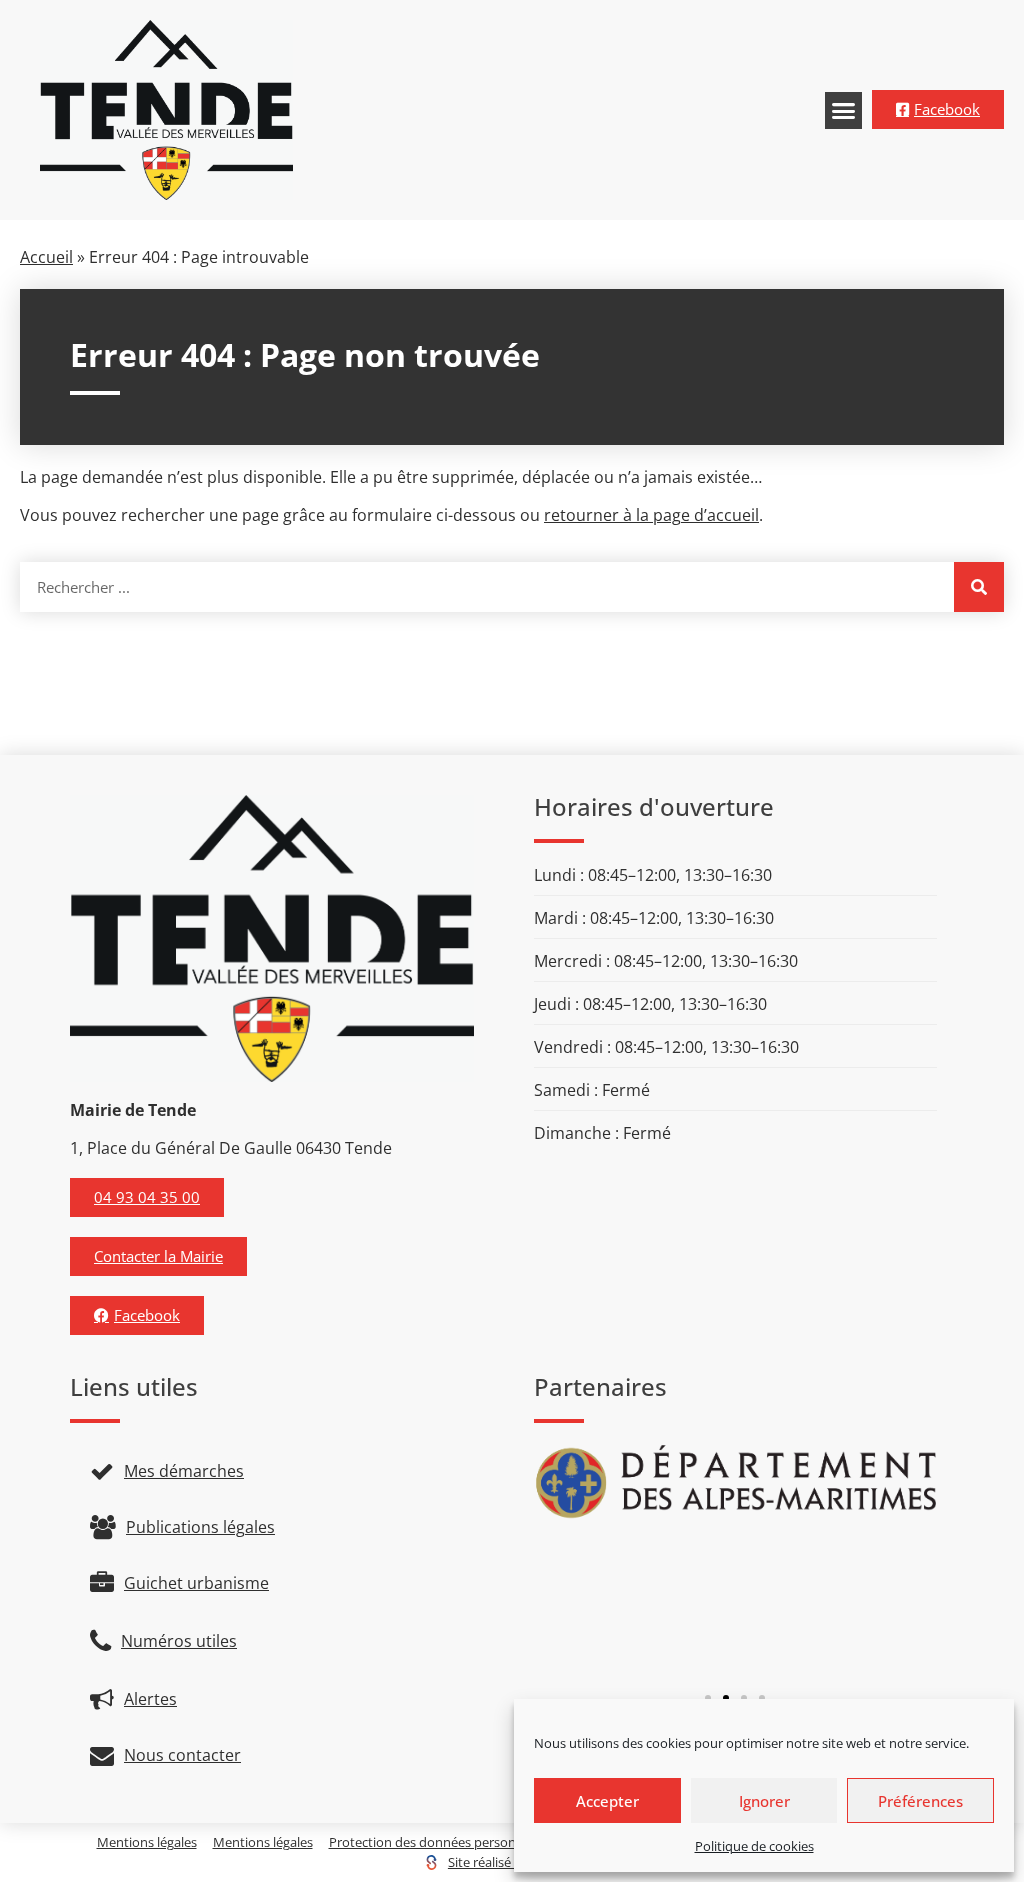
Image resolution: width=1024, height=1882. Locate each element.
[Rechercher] (979, 587)
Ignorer (764, 1801)
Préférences (920, 1801)
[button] (844, 111)
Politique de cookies (754, 1846)
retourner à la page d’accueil (651, 515)
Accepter (607, 1801)
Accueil (46, 257)
